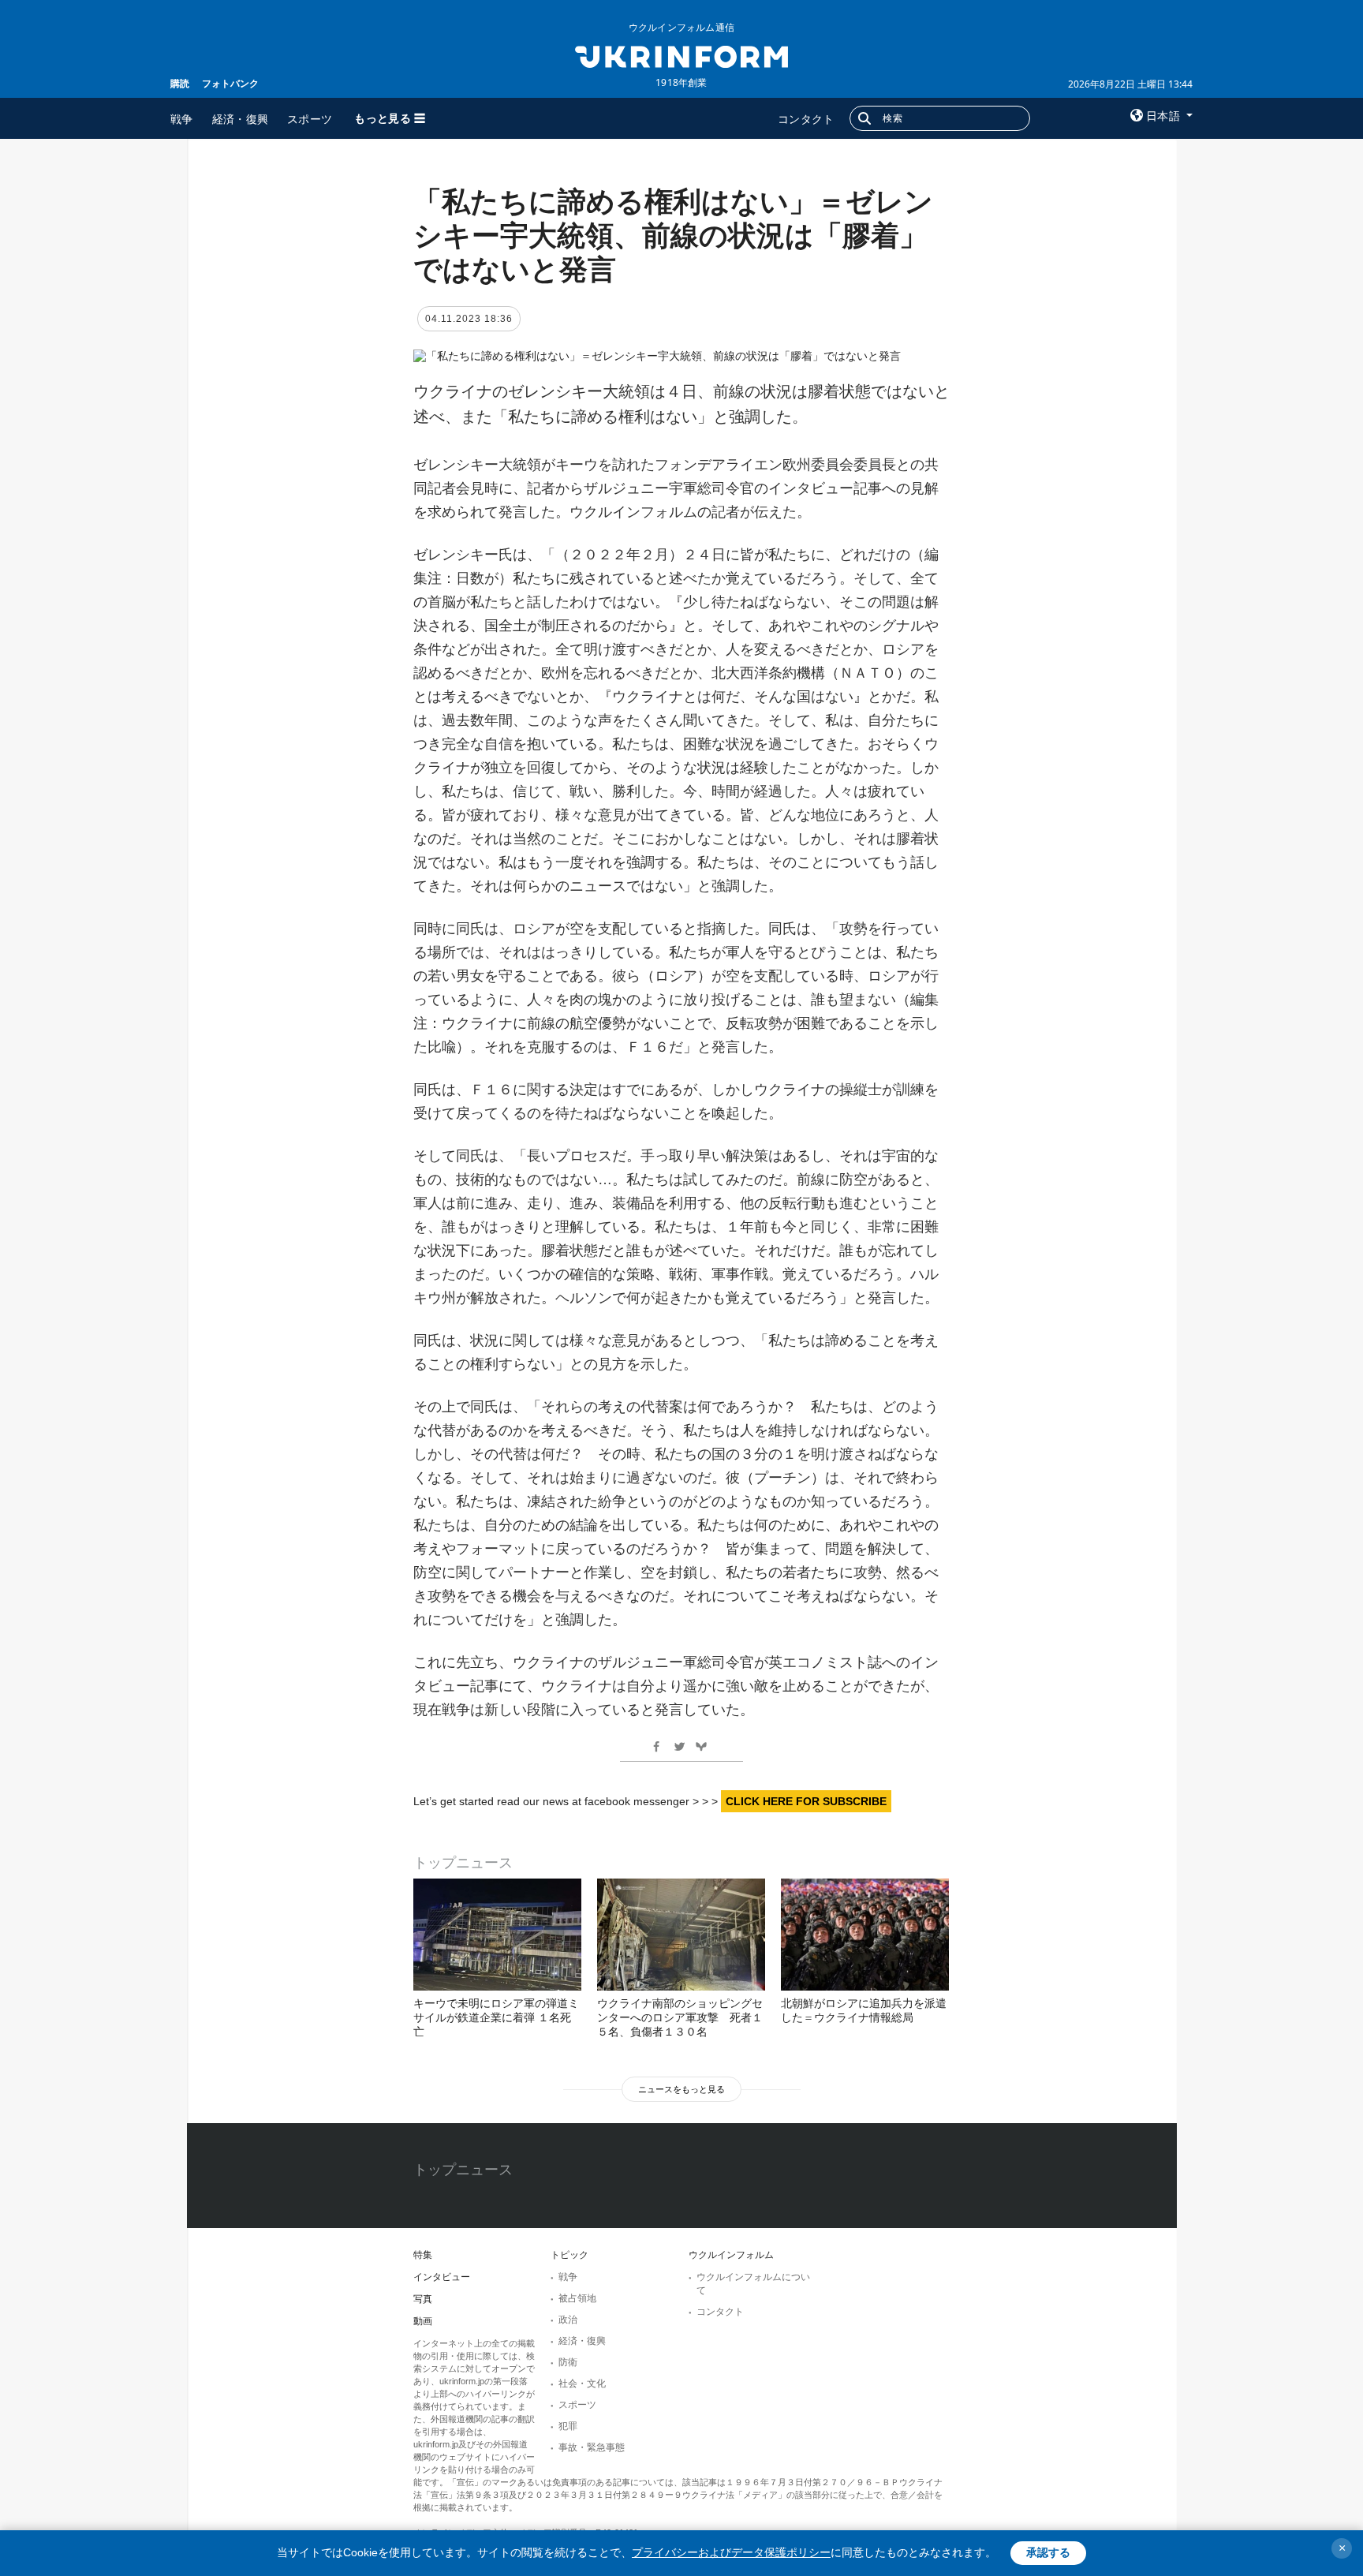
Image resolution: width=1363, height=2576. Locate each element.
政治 (568, 2320)
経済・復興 (241, 119)
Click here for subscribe (806, 1801)
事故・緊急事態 (592, 2447)
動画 (423, 2321)
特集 (423, 2255)
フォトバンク (230, 83)
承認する (1048, 2552)
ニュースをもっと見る (681, 2089)
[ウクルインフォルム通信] (681, 55)
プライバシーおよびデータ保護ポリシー (731, 2552)
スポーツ (310, 119)
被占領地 (577, 2298)
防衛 (568, 2362)
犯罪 (568, 2426)
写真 (423, 2299)
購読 (180, 83)
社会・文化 (582, 2383)
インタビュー (442, 2277)
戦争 (182, 119)
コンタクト (806, 119)
